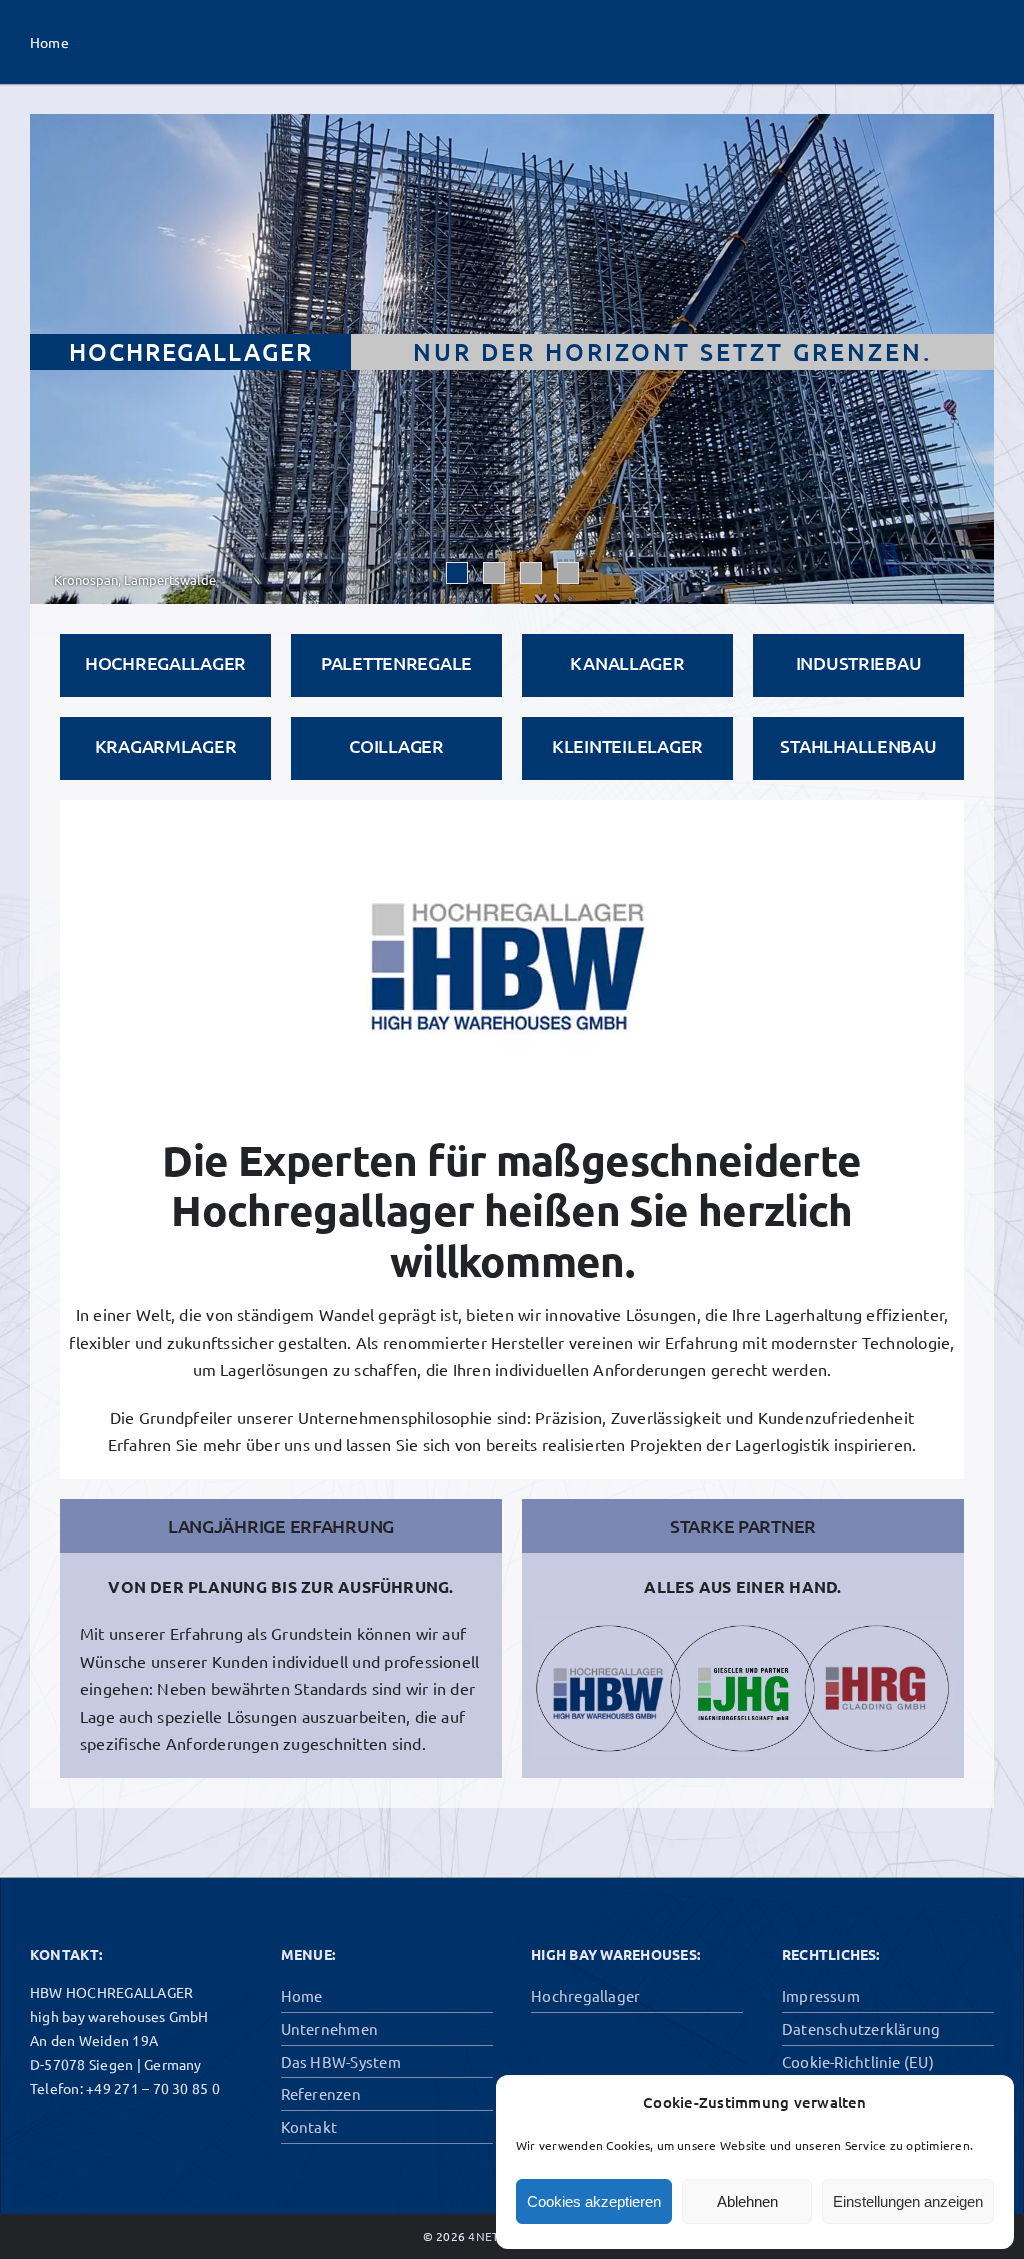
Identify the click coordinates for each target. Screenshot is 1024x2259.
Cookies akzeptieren (594, 2201)
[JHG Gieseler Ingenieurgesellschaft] (758, 1703)
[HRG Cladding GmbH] (892, 1703)
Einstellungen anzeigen (908, 2201)
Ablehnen (747, 2201)
